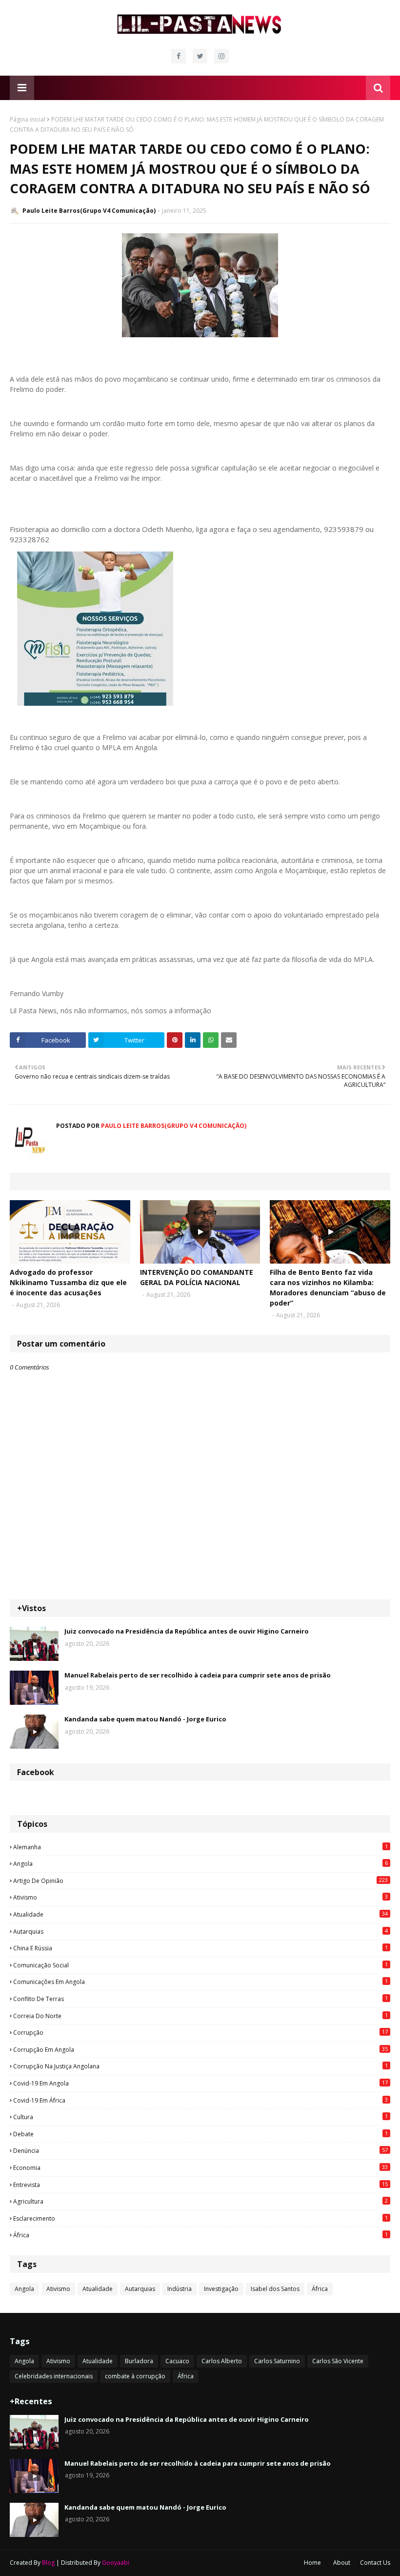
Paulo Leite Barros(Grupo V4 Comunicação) (89, 211)
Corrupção (200, 2032)
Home (312, 2563)
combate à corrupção (135, 2376)
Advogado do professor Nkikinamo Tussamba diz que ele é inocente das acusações (68, 1282)
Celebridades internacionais (54, 2376)
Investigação (221, 2289)
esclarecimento (200, 2218)
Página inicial (28, 119)
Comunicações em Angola (200, 1982)
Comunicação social (200, 1965)
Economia (200, 2167)
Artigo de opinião (200, 1881)
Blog (48, 2563)
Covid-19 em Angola (200, 2083)
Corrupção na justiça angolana (200, 2066)
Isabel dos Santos (275, 2289)
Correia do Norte (200, 2016)
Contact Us (375, 2563)
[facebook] (179, 56)
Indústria (180, 2289)
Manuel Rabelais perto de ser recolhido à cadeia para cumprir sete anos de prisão (198, 1675)
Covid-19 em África (200, 2100)
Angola (200, 1863)
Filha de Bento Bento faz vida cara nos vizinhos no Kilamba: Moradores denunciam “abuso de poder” (328, 1288)
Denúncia (200, 2150)
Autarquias (200, 1931)
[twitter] (200, 56)
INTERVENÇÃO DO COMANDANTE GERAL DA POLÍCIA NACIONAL (197, 1277)
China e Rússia (200, 1948)
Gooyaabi (116, 2563)
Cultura (200, 2117)
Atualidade (200, 1914)
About (342, 2563)
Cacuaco (177, 2361)
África (200, 2235)
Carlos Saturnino (277, 2361)
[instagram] (221, 56)
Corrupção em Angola (200, 2049)
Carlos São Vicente (338, 2361)
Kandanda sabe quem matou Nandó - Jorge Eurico (145, 1719)
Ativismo (200, 1897)
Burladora (139, 2361)
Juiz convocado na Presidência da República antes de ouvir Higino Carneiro (187, 1631)
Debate (200, 2134)
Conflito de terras (200, 1999)
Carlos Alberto (222, 2361)
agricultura (200, 2201)
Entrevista (200, 2185)
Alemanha (200, 1847)
